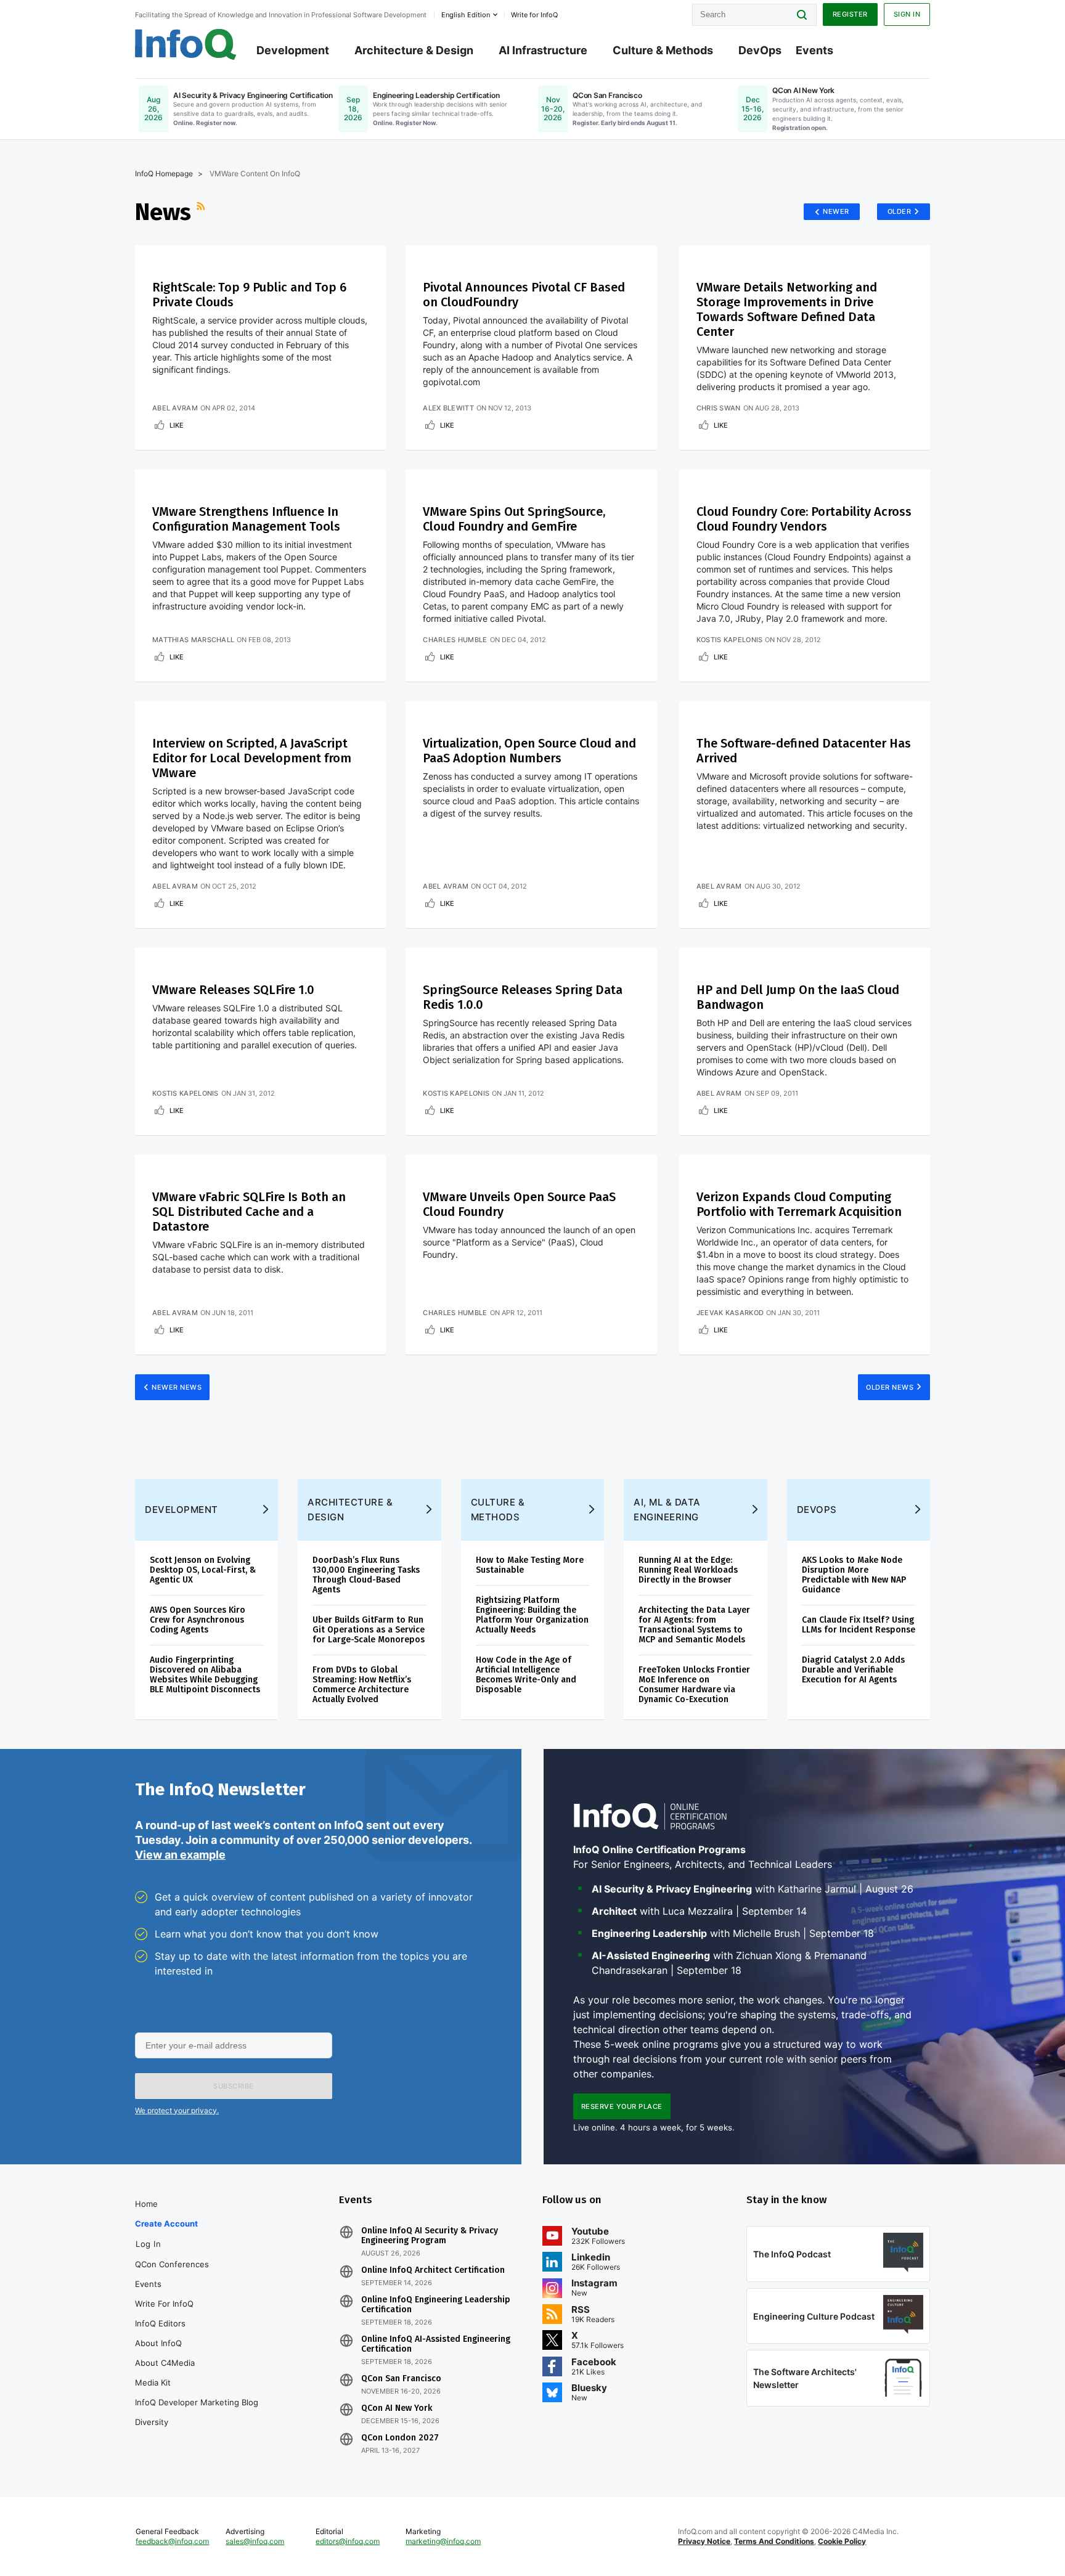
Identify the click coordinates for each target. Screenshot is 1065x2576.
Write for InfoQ (164, 2304)
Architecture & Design (414, 50)
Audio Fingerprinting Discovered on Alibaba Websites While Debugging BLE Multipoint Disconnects (205, 1675)
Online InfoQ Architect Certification (433, 2270)
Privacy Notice (704, 2541)
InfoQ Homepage (164, 173)
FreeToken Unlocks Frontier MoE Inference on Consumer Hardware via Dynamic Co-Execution (694, 1685)
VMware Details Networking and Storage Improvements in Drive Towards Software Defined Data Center (787, 309)
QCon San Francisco (401, 2379)
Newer (836, 211)
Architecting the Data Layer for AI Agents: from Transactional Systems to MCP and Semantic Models (694, 1625)
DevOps (760, 50)
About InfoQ (158, 2343)
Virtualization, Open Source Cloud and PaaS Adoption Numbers (529, 751)
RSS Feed (202, 212)
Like (177, 425)
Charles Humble (455, 640)
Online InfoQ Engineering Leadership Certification (436, 2305)
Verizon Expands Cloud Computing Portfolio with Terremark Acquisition (799, 1204)
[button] (234, 2086)
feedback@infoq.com (172, 2541)
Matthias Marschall (193, 640)
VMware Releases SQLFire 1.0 (233, 990)
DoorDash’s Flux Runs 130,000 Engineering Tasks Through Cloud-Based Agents (366, 1575)
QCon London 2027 (400, 2438)
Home (146, 2204)
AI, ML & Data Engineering (667, 1510)
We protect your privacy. (177, 2110)
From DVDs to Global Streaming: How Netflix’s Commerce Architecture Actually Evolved (362, 1685)
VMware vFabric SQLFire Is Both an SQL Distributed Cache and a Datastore (249, 1212)
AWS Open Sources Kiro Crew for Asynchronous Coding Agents (198, 1620)
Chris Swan (719, 408)
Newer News (177, 1387)
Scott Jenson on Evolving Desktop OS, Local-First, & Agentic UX (203, 1570)
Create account (166, 2223)
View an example (180, 1855)
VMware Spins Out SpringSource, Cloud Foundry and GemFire (514, 519)
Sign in (907, 14)
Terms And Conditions (774, 2541)
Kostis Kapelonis (730, 640)
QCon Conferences (172, 2264)
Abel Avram (175, 408)
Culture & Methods (663, 50)
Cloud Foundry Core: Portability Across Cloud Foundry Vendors (804, 519)
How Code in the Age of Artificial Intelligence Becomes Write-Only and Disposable (526, 1675)
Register (850, 14)
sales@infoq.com (255, 2541)
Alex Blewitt (448, 408)
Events (814, 50)
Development (293, 50)
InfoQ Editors (160, 2323)
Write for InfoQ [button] (534, 15)
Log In (148, 2244)
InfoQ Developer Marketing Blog (197, 2402)
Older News (890, 1387)
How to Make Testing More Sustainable (530, 1565)
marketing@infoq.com (443, 2541)
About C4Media (165, 2363)
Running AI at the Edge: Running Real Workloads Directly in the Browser (688, 1570)
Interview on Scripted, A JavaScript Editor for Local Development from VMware (252, 758)
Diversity (152, 2422)
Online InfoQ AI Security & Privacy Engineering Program (430, 2236)
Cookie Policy (842, 2541)
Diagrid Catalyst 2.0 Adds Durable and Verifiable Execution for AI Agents (853, 1670)
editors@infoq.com (348, 2541)
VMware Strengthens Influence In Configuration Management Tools (246, 519)
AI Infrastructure (543, 50)
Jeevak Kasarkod (730, 1313)
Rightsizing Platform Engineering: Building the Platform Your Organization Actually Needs (532, 1615)
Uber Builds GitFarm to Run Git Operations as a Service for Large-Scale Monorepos (369, 1630)
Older (900, 211)
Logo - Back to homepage (186, 44)
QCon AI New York (397, 2408)
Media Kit (153, 2382)
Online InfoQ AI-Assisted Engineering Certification (436, 2344)
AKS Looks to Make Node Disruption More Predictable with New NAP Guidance (854, 1575)
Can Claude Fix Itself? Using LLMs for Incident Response (859, 1625)
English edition (466, 15)
